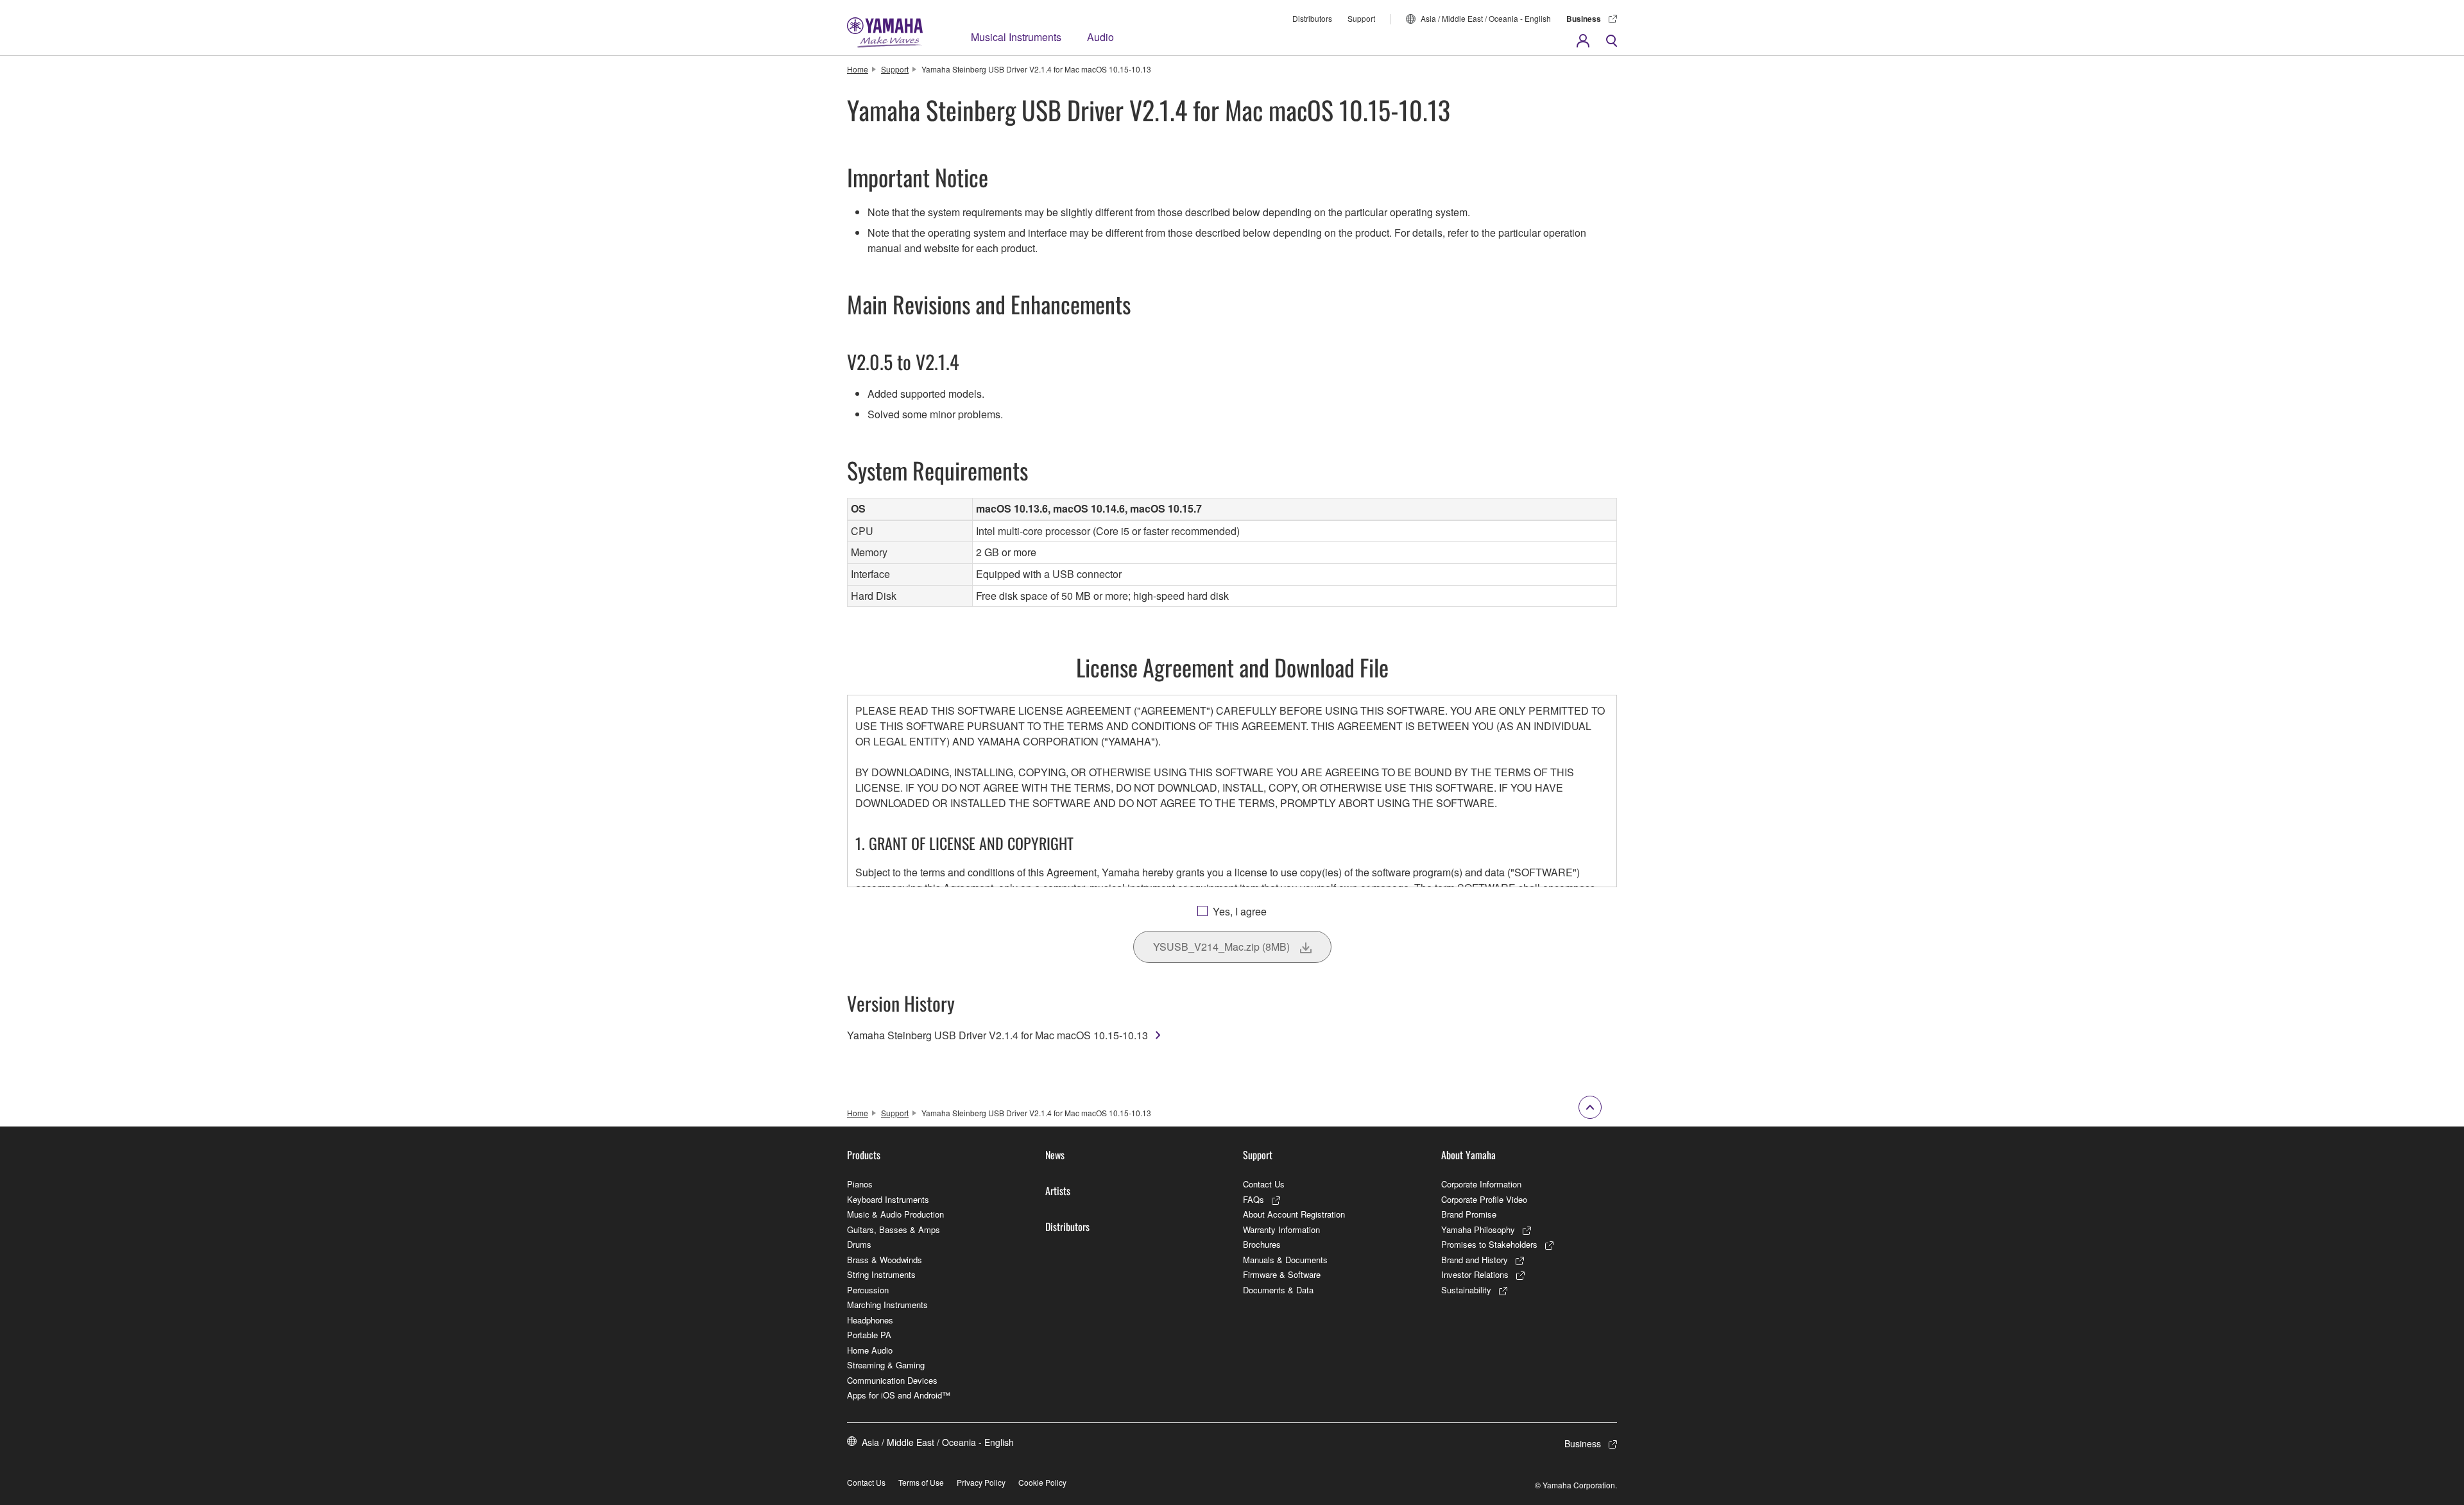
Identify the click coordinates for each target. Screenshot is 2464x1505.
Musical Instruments (1016, 37)
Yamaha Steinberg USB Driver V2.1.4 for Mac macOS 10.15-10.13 (997, 1035)
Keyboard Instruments (888, 1199)
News (1055, 1155)
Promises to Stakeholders (1489, 1244)
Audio (1100, 37)
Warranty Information (1281, 1229)
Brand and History (1475, 1260)
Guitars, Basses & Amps (894, 1229)
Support (1361, 18)
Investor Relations (1475, 1274)
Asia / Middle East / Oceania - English (1486, 18)
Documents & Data (1278, 1290)
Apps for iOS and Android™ (899, 1395)
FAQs (1253, 1199)
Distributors (1312, 18)
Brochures (1262, 1244)
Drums (859, 1244)
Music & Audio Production (895, 1214)
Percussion (868, 1290)
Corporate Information (1481, 1184)
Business (1584, 19)
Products (864, 1155)
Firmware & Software (1282, 1274)
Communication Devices (892, 1380)
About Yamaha (1468, 1155)
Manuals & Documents (1285, 1260)
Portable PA (869, 1335)
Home (858, 69)
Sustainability (1466, 1290)
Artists (1058, 1191)
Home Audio (870, 1350)
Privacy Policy (981, 1482)
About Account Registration (1294, 1214)
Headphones (870, 1320)
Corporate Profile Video (1484, 1199)
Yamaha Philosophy (1478, 1229)
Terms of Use (921, 1482)
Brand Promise (1469, 1214)
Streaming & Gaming (886, 1365)
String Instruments (881, 1274)
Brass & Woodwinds (885, 1260)
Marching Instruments (887, 1305)
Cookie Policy (1042, 1482)
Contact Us (1264, 1184)
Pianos (860, 1184)
